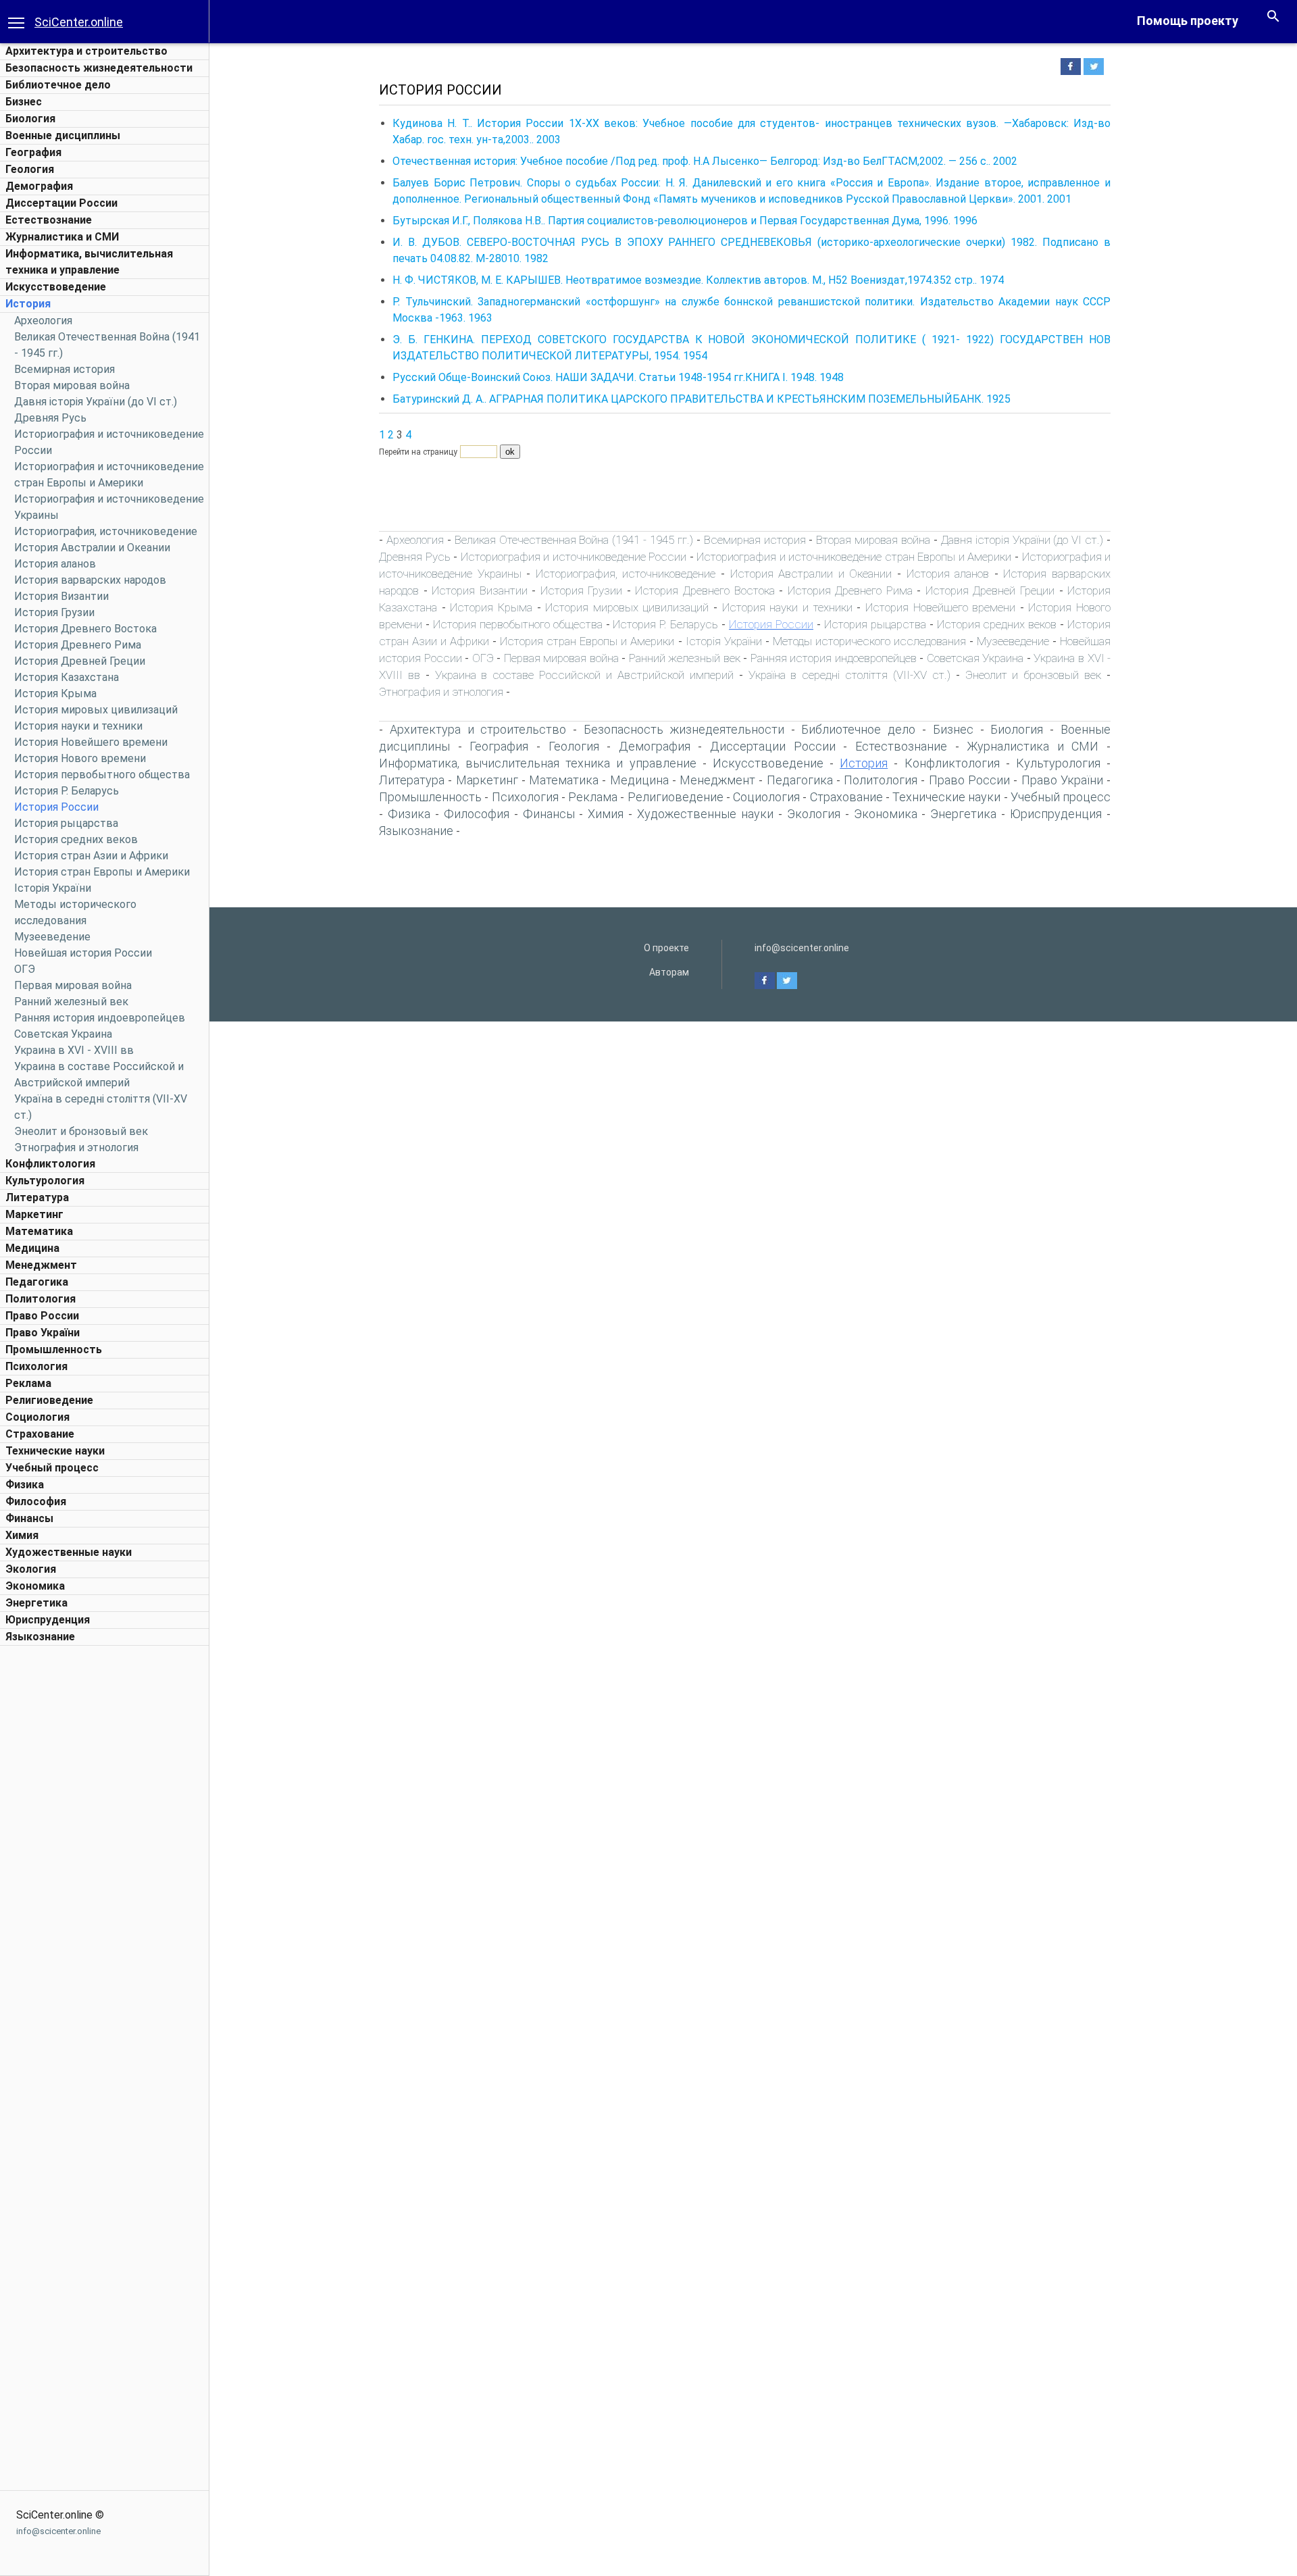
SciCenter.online (79, 22)
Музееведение (52, 937)
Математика (39, 1231)
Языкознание (40, 1637)
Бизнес (24, 102)
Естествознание (49, 220)
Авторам (669, 972)
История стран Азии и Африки (91, 856)
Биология (30, 119)
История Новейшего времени (91, 742)
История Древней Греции (80, 661)
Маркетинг (34, 1214)
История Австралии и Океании (92, 548)
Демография (39, 186)
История (28, 304)
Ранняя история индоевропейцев (100, 1018)
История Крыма (55, 693)
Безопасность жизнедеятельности (99, 68)
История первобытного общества (102, 775)
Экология (31, 1569)
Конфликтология (50, 1164)
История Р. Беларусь (67, 791)
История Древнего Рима (78, 645)
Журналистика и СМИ (62, 237)
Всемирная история (65, 369)
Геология (30, 169)
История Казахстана (67, 677)
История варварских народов (90, 580)
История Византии (61, 596)
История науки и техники (78, 726)
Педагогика (37, 1282)
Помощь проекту (1188, 21)
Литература (37, 1197)
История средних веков (76, 839)
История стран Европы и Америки (102, 872)
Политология (41, 1299)
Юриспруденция (48, 1620)
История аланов (55, 564)
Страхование (40, 1434)
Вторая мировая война (72, 385)
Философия (36, 1501)
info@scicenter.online (58, 2531)
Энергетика (36, 1603)
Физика (25, 1485)
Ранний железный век (71, 1002)
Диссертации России (61, 203)
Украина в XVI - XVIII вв (74, 1050)
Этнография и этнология (76, 1147)
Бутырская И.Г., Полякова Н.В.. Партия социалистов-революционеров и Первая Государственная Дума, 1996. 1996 (685, 221)
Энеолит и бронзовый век (81, 1131)
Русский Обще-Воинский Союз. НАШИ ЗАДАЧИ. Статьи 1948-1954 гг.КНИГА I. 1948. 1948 (618, 377)
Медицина (32, 1248)
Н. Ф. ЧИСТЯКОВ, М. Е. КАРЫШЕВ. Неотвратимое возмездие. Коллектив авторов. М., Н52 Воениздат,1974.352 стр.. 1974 (698, 280)
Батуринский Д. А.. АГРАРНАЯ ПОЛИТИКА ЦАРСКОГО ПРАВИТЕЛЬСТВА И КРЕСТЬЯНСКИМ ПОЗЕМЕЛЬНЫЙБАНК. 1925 (702, 399)
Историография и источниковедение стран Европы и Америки (854, 557)
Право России (42, 1316)
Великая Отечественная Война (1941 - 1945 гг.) (574, 540)
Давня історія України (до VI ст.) (96, 402)
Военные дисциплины (63, 135)
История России (56, 807)
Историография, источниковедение (106, 531)
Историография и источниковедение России (574, 557)
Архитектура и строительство (86, 51)
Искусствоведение (56, 287)
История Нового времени (80, 758)
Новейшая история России (83, 953)
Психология (36, 1366)
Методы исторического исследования (869, 641)
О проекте (666, 948)
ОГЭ (25, 969)
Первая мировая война (73, 985)
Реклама (28, 1383)
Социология (37, 1417)
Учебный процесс (52, 1468)
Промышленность (54, 1349)
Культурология (45, 1181)
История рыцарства (66, 823)
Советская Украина (63, 1034)
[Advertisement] (105, 1855)
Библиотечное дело (58, 85)
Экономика (35, 1586)
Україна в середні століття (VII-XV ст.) (849, 675)
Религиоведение (49, 1400)
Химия (22, 1535)
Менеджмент (41, 1265)
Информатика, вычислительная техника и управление (538, 763)
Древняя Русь (50, 418)
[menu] (16, 22)
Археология (43, 321)
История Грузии (54, 612)
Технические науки (55, 1451)
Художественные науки (69, 1552)
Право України (43, 1333)
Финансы (29, 1518)
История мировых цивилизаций (96, 710)
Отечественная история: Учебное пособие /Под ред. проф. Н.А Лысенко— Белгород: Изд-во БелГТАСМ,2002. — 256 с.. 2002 (705, 161)
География (33, 152)
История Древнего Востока (85, 629)
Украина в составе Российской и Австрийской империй (584, 675)
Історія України (53, 888)
